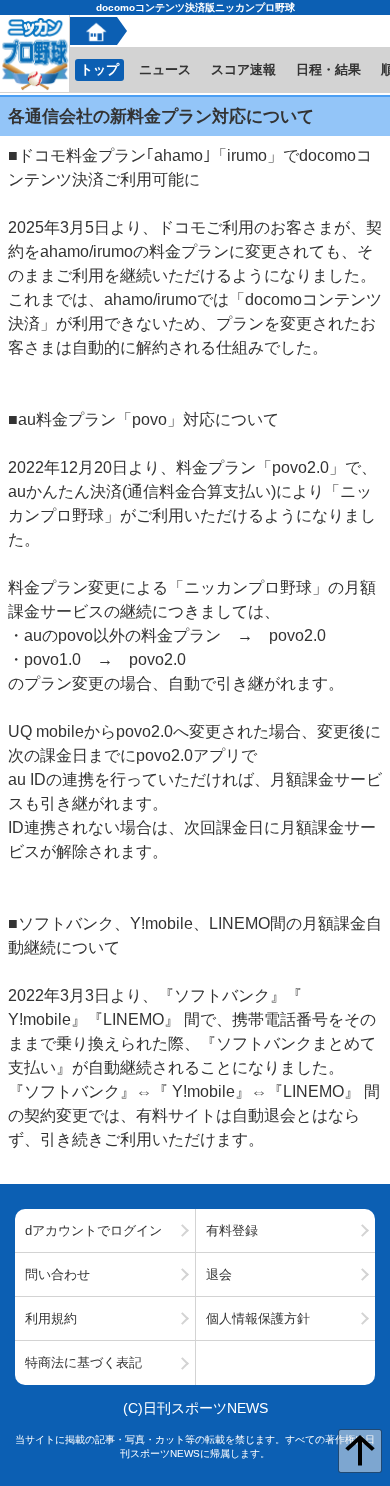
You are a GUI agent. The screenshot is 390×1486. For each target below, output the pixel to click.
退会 (219, 1274)
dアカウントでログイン (93, 1230)
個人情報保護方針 (258, 1318)
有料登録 (232, 1230)
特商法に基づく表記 (83, 1362)
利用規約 (51, 1318)
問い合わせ (57, 1274)
